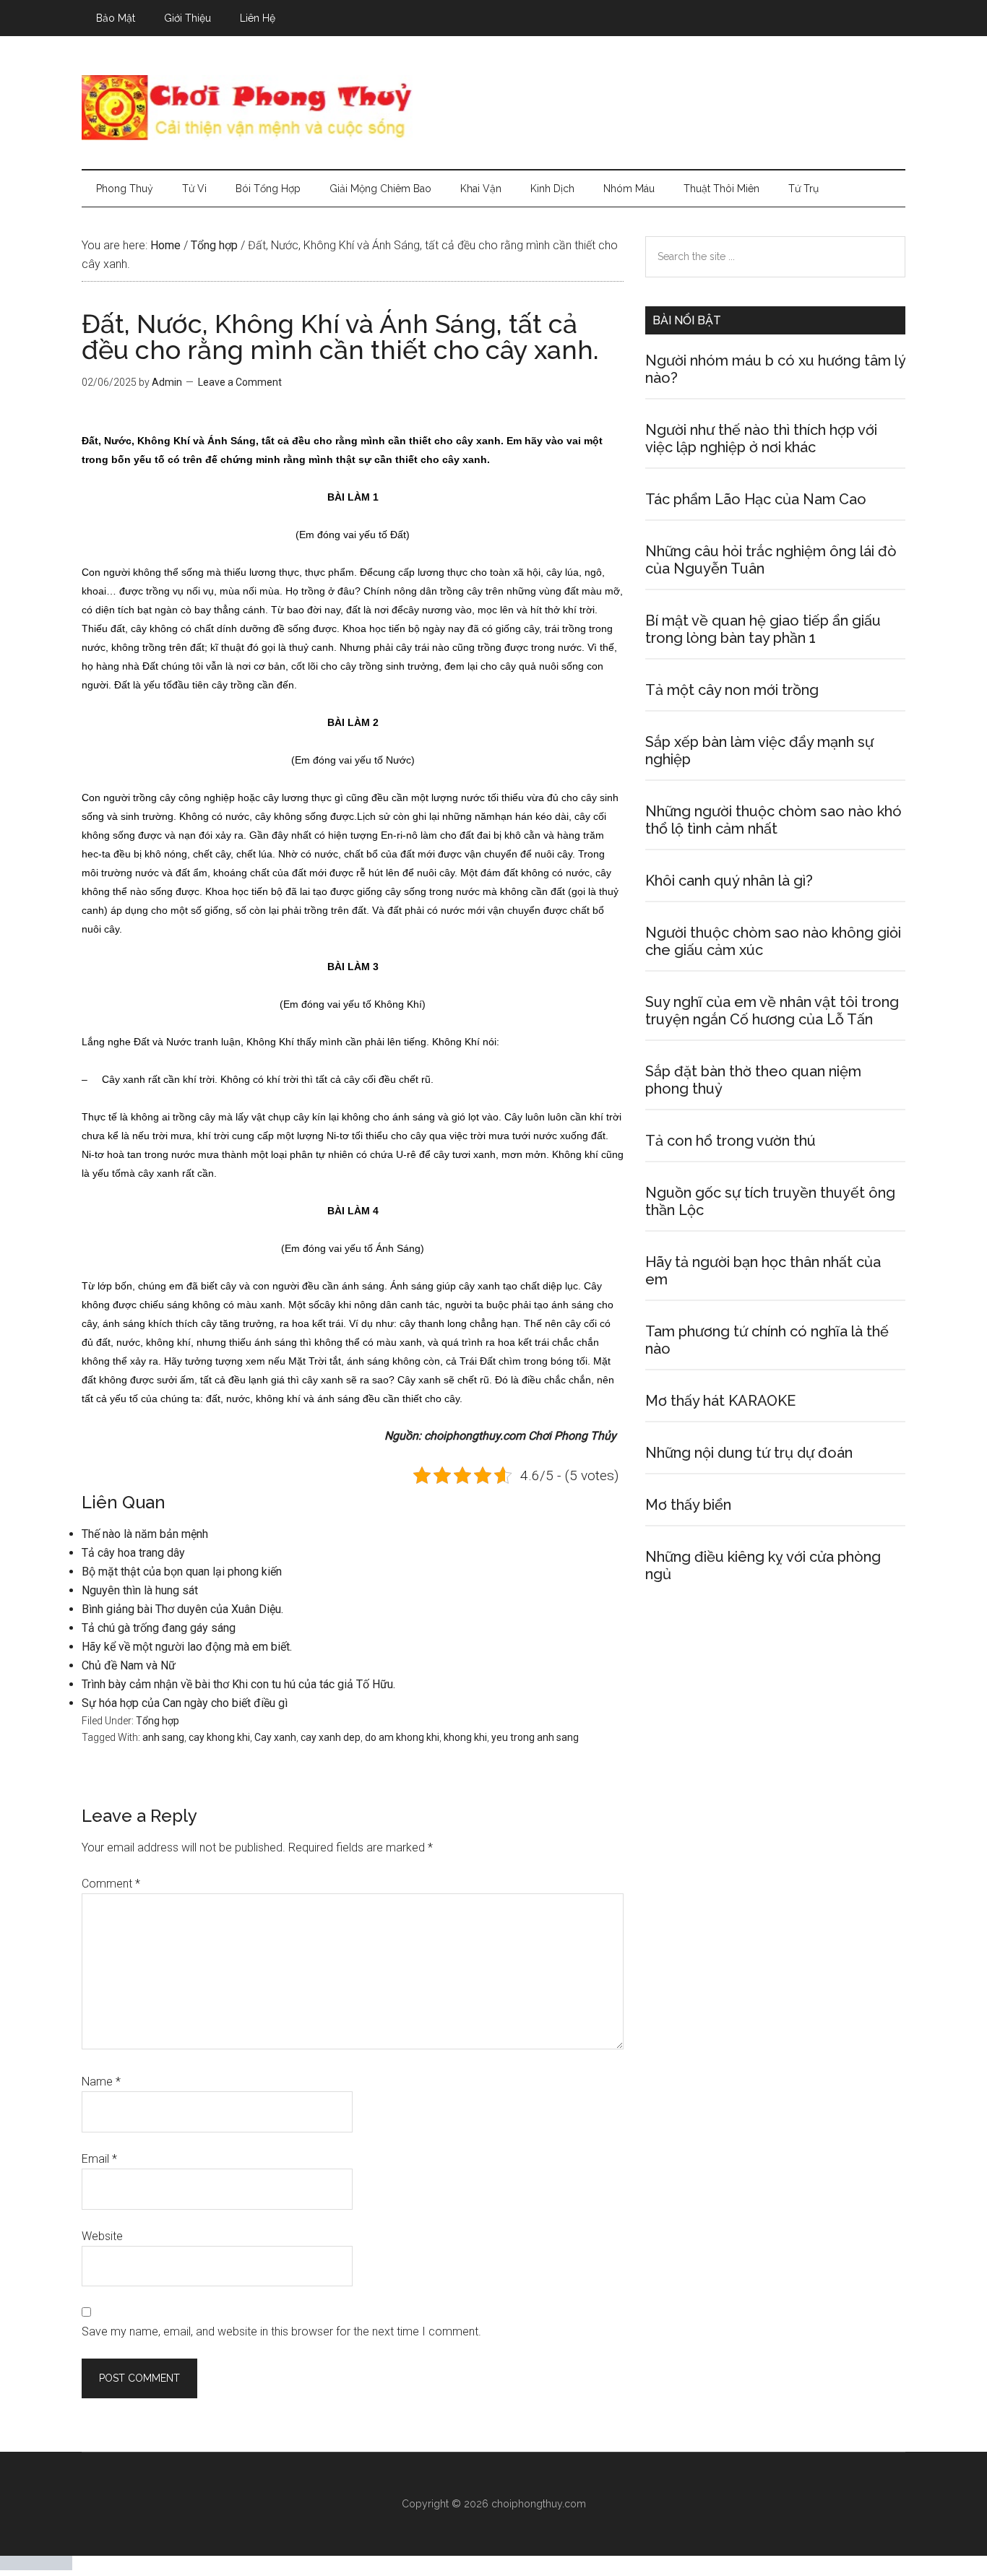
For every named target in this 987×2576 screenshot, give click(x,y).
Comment (111, 1884)
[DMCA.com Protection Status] (36, 2566)
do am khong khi (402, 1737)
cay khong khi (219, 1737)
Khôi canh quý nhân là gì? (729, 881)
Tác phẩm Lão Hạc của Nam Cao (756, 499)
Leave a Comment (240, 382)
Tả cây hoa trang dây (133, 1553)
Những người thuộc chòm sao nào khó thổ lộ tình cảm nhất (773, 820)
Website (102, 2236)
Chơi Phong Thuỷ (493, 108)
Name (101, 2082)
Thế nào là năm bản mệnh (145, 1534)
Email (99, 2159)
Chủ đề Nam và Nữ (129, 1665)
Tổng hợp (158, 1721)
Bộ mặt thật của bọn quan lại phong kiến (182, 1572)
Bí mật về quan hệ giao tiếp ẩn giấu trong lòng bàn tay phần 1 (763, 629)
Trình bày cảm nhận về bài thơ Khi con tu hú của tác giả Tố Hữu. (238, 1684)
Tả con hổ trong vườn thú (730, 1141)
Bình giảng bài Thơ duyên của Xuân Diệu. (182, 1609)
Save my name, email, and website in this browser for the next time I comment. (281, 2331)
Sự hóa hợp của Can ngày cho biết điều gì (185, 1703)
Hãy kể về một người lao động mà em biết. (187, 1647)
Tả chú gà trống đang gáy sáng (159, 1628)
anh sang (163, 1737)
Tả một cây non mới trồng (732, 690)
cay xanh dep (331, 1737)
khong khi (465, 1737)
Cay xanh (275, 1737)
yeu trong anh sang (535, 1737)
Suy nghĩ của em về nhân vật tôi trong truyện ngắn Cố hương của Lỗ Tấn (772, 1011)
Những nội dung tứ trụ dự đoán (749, 1453)
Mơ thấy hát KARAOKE (720, 1401)
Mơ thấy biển (688, 1505)
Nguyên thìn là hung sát (140, 1590)
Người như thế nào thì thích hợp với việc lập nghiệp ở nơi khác (761, 438)
